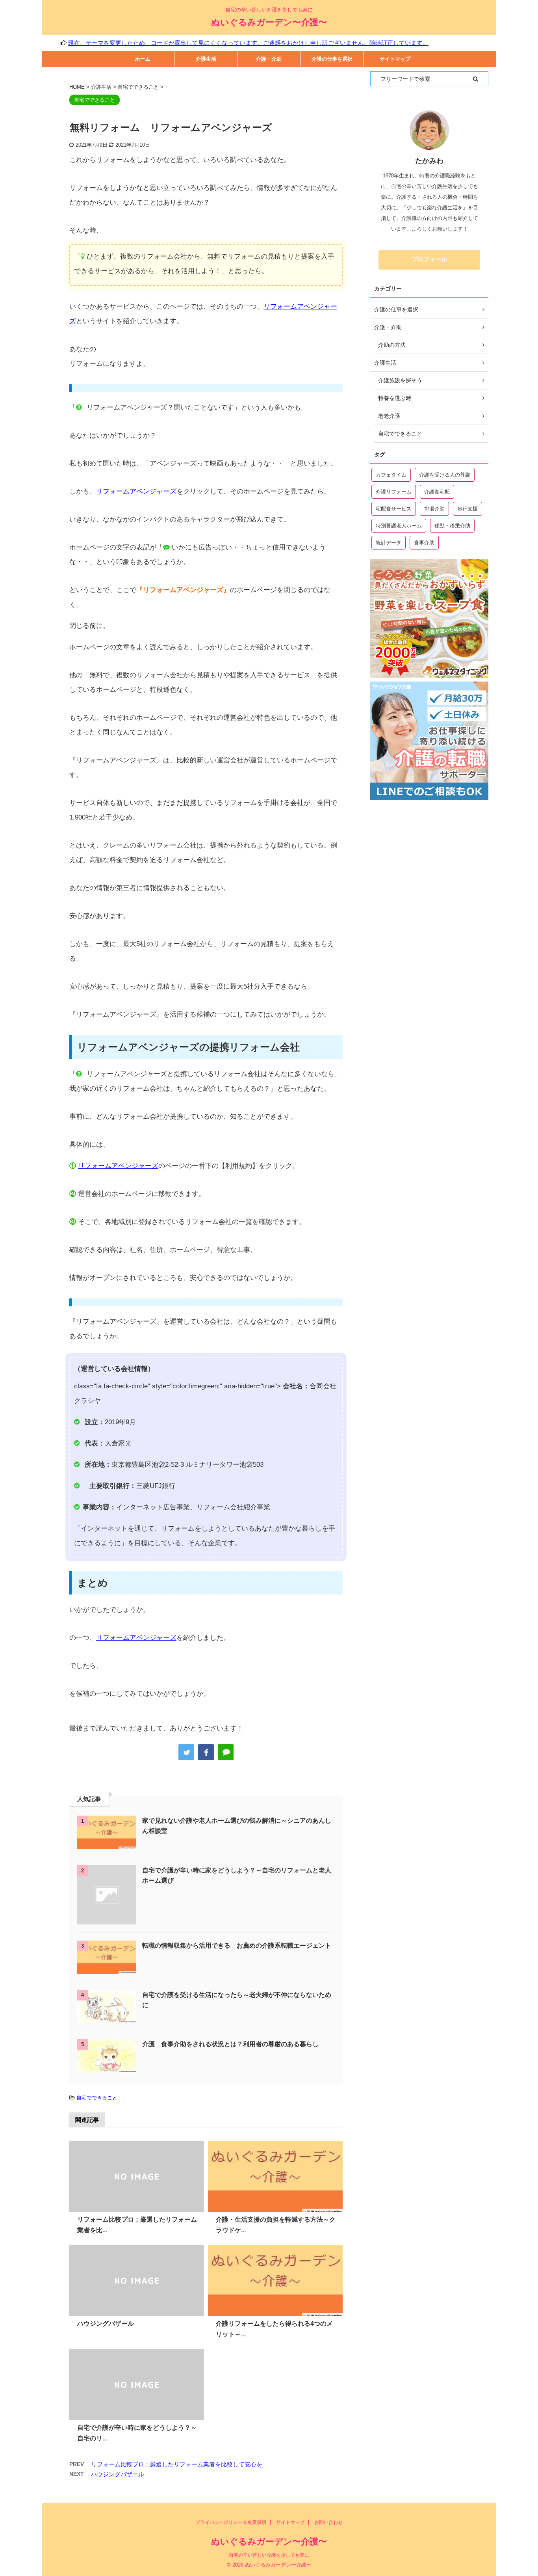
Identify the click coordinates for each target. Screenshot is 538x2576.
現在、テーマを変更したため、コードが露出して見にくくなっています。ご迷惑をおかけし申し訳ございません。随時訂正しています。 (196, 43)
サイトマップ (395, 59)
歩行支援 (468, 509)
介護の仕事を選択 (332, 59)
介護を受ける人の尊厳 (445, 475)
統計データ (389, 543)
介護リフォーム (394, 492)
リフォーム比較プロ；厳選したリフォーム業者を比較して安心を (177, 2464)
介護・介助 (269, 59)
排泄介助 (434, 509)
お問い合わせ (328, 2522)
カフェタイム (391, 475)
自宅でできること (97, 2098)
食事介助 (424, 543)
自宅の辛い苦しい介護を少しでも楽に (269, 2555)
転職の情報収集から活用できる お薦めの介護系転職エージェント (237, 1946)
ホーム (143, 59)
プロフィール (429, 259)
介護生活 (206, 59)
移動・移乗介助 (452, 526)
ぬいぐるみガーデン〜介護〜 (269, 22)
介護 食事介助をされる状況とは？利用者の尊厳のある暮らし (230, 2044)
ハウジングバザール (106, 2324)
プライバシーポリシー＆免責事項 (231, 2522)
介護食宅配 (437, 492)
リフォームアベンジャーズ (136, 491)
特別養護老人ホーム (399, 526)
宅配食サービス (394, 509)
